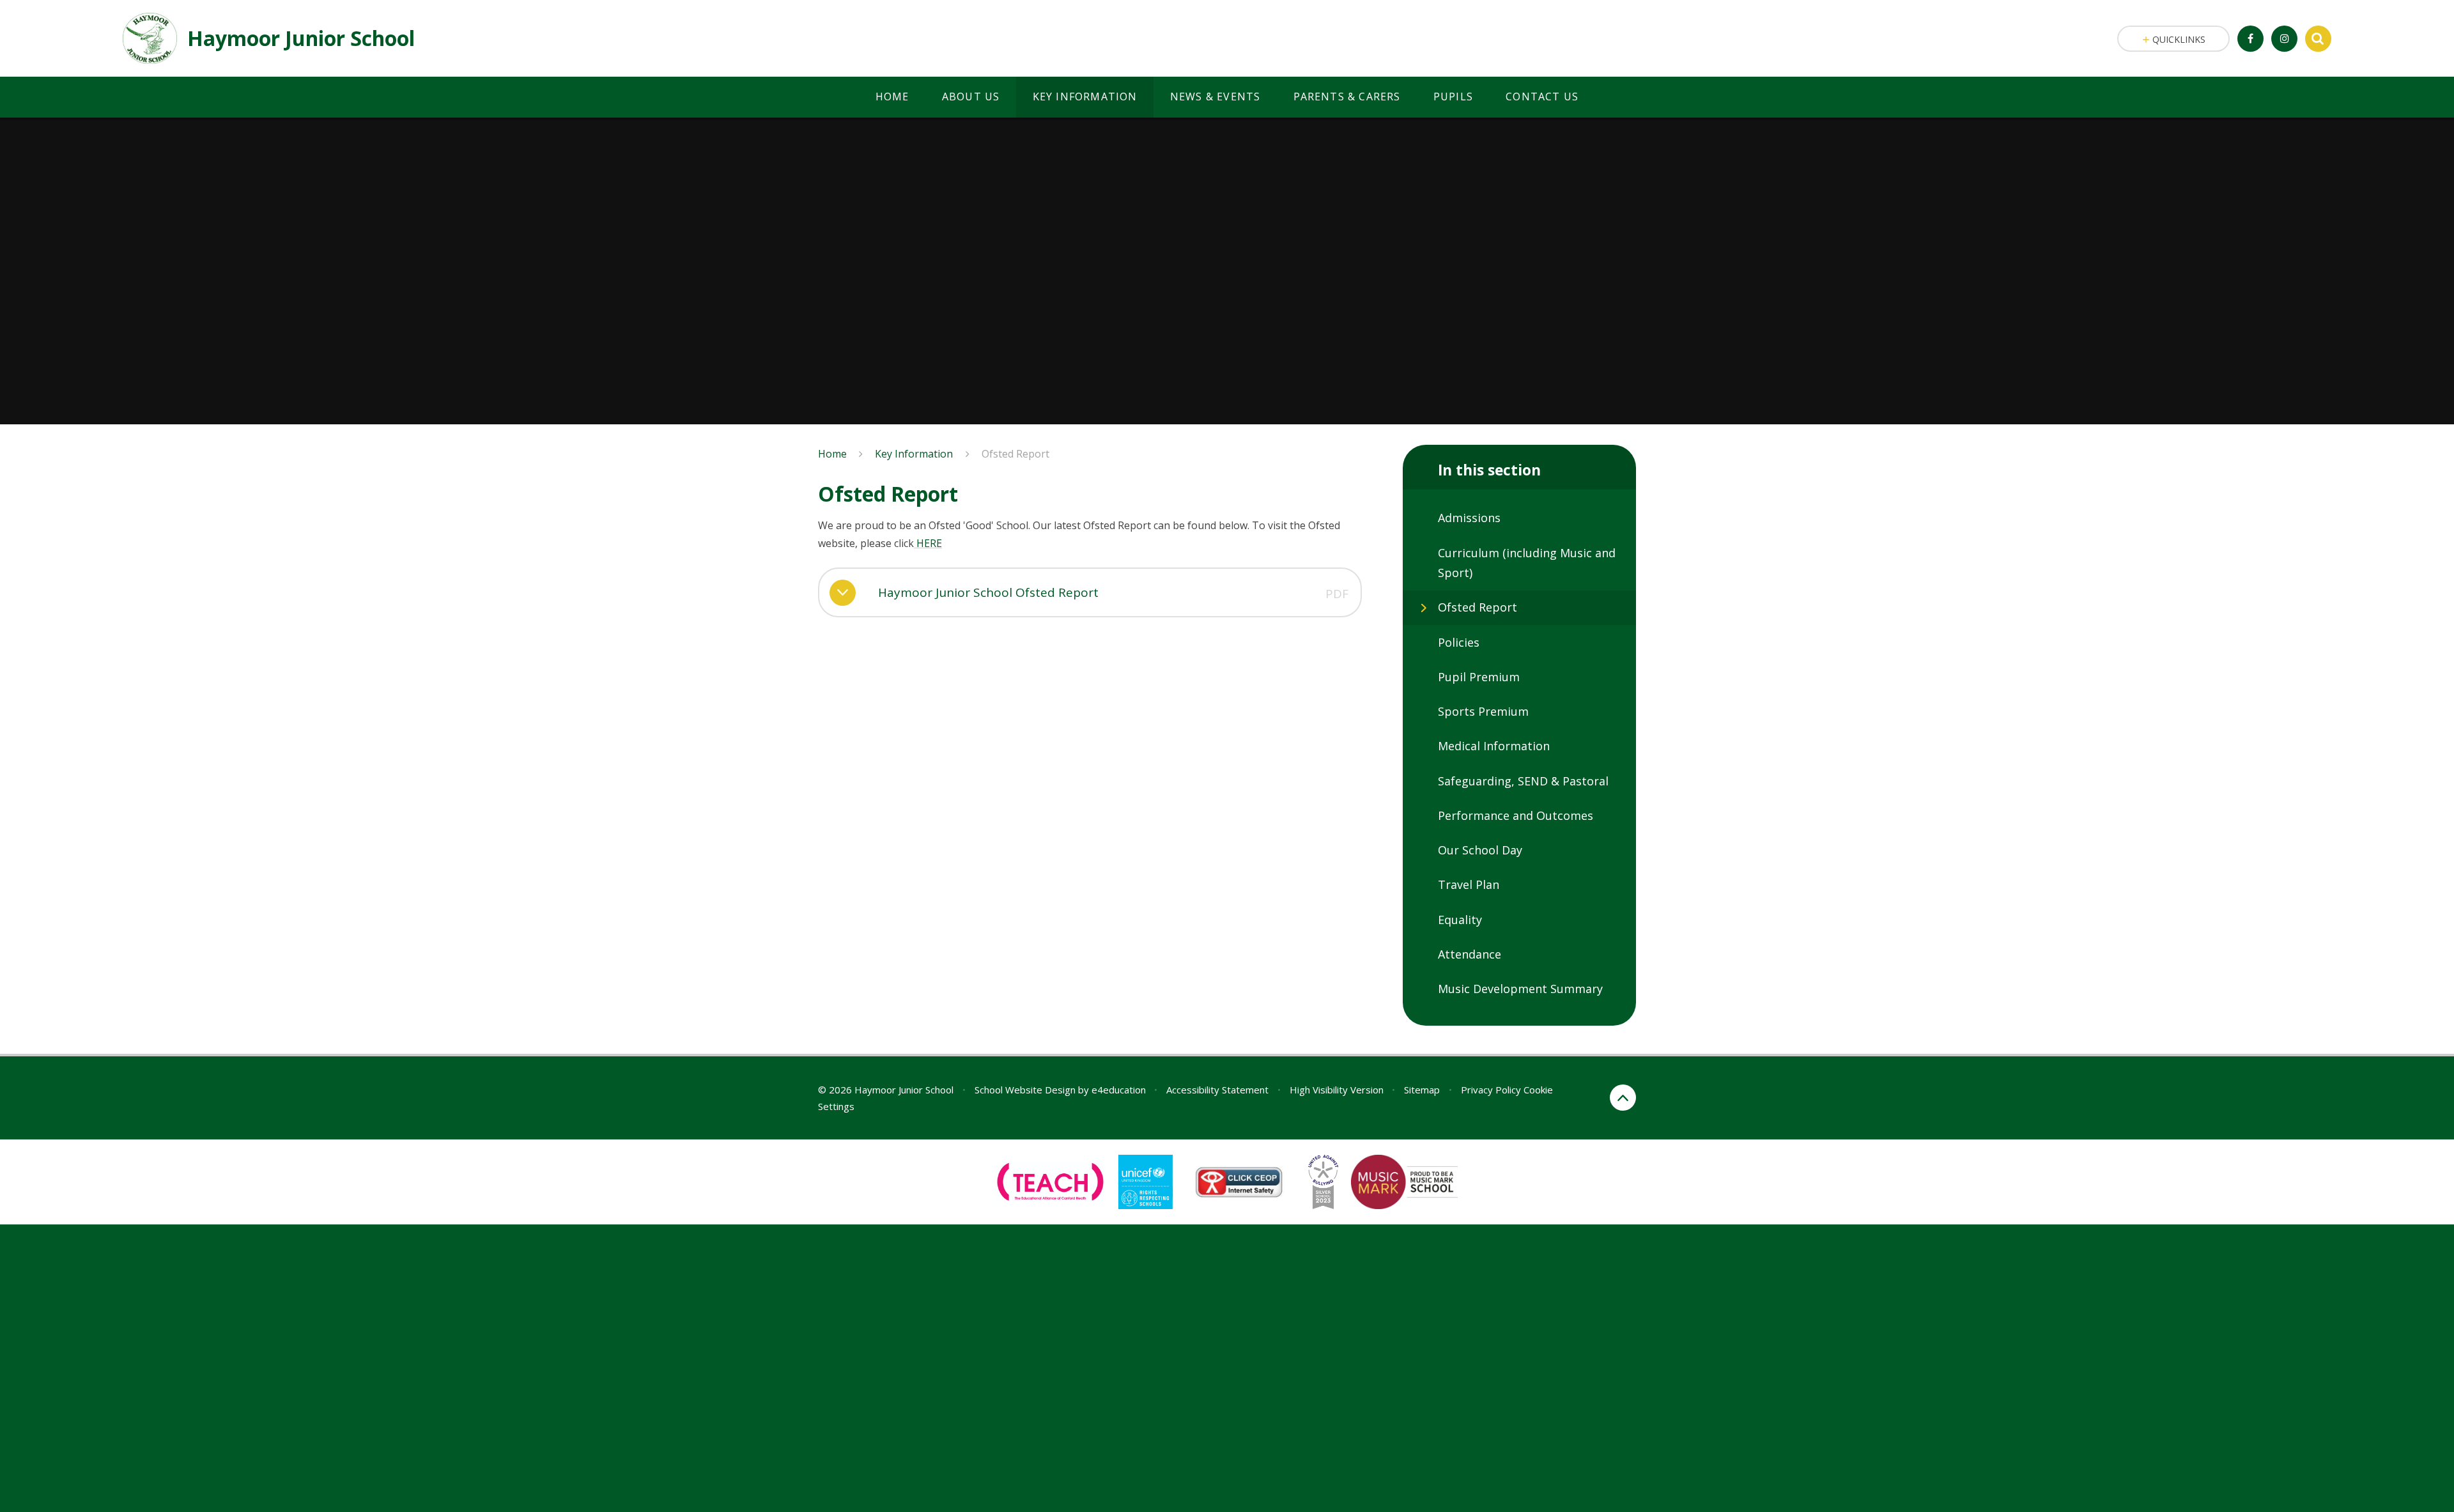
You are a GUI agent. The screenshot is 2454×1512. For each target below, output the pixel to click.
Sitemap (1422, 1090)
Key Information (914, 454)
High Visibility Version (1337, 1090)
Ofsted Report (1015, 454)
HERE (928, 543)
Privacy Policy (1491, 1090)
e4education (1119, 1090)
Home (832, 454)
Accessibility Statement (1217, 1090)
